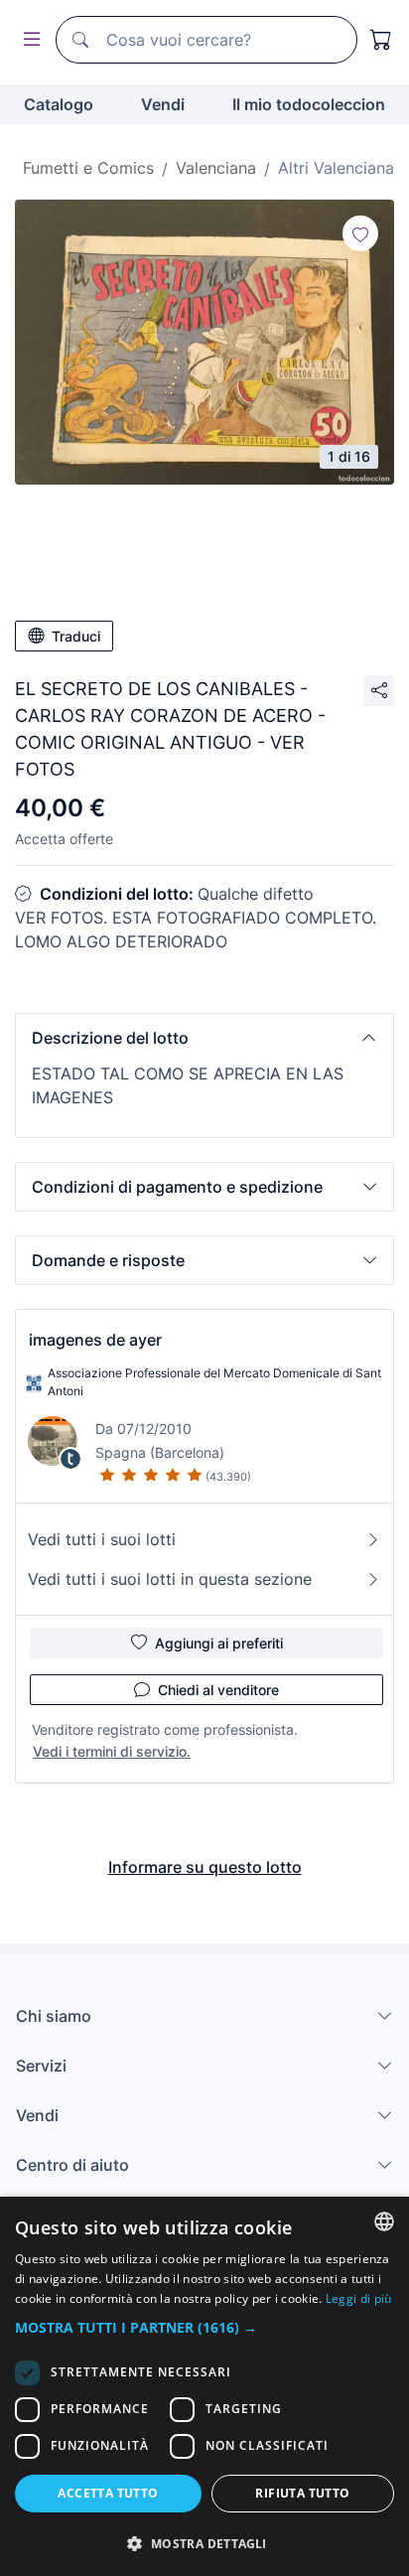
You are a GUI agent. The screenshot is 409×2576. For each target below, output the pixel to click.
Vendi (163, 104)
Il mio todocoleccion (309, 104)
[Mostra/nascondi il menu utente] (28, 40)
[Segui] (360, 233)
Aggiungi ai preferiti (219, 1643)
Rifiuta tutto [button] (302, 2493)
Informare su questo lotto (205, 1867)
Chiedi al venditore (218, 1690)
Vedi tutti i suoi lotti (102, 1539)
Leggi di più (359, 2298)
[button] (204, 1038)
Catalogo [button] (59, 104)
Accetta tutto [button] (108, 2493)
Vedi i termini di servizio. (112, 1751)
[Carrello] (381, 40)
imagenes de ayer (95, 1340)
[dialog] (204, 2386)
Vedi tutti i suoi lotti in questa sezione (170, 1579)
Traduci (76, 636)
